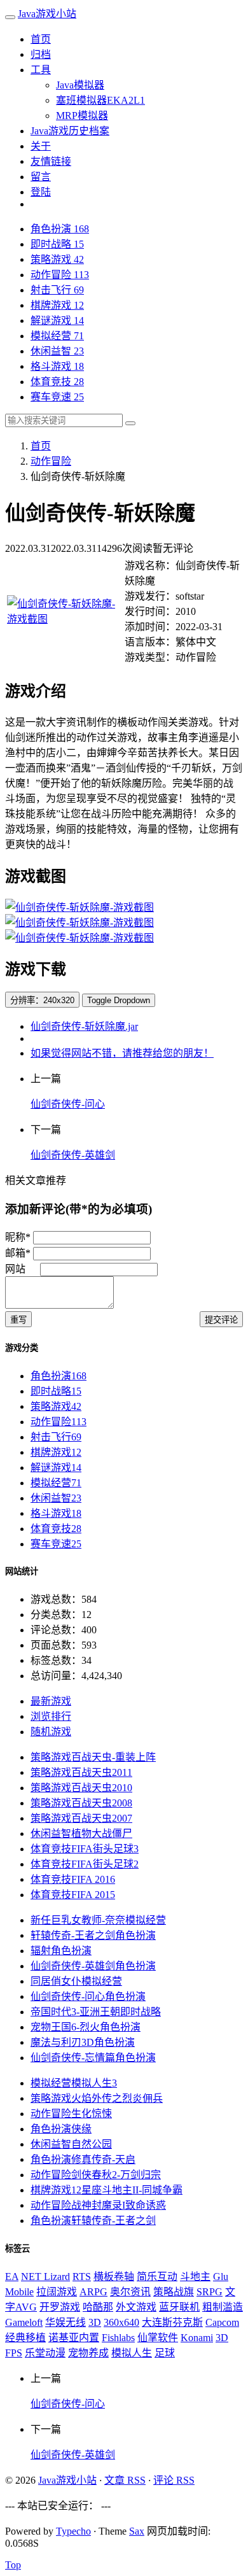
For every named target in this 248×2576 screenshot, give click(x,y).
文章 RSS (125, 2480)
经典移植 (25, 2338)
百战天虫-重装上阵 (93, 1757)
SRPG (210, 2292)
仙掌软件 (158, 2338)
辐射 (61, 1951)
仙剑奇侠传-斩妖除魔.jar (84, 1026)
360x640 (121, 2322)
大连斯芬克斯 (172, 2322)
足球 (165, 2353)
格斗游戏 (57, 366)
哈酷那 (98, 2307)
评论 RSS (174, 2480)
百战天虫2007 (81, 1818)
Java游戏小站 (47, 14)
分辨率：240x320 (42, 1000)
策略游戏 (57, 259)
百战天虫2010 (81, 1788)
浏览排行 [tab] (51, 1716)
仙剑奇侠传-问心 (68, 1104)
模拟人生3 (74, 2083)
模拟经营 (57, 336)
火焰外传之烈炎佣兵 (97, 2098)
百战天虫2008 (81, 1803)
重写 (18, 1320)
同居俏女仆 (76, 1981)
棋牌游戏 (57, 305)
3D (95, 2322)
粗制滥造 (223, 2307)
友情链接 (51, 161)
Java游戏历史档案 (70, 131)
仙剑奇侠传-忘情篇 (93, 2058)
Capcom (222, 2322)
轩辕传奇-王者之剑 (93, 1935)
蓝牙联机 (179, 2307)
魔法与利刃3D (83, 2042)
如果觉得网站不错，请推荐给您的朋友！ (122, 1053)
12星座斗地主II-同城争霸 (107, 2190)
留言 (41, 177)
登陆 (41, 192)
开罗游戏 (60, 2307)
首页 (41, 39)
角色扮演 (60, 229)
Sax (137, 2531)
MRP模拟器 (82, 116)
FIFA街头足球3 (85, 1849)
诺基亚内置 (74, 2338)
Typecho (73, 2531)
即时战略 (57, 244)
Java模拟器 (80, 85)
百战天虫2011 (81, 1772)
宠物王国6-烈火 (86, 2027)
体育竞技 (57, 382)
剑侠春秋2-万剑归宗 (96, 2175)
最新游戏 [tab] (51, 1701)
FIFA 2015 (73, 1895)
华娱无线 (65, 2322)
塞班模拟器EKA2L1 (100, 100)
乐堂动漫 (45, 2353)
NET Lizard (45, 2277)
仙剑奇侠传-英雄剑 (73, 1155)
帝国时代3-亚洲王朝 (96, 2012)
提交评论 (221, 1320)
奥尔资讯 (130, 2292)
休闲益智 (57, 351)
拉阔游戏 (57, 2292)
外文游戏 (136, 2307)
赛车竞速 (57, 397)
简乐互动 (157, 2277)
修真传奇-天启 (83, 2159)
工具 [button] (41, 70)
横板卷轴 (114, 2277)
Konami (197, 2338)
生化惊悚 (71, 2114)
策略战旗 (174, 2292)
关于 (41, 146)
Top (13, 2565)
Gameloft (24, 2322)
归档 (41, 54)
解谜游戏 (57, 320)
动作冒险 (60, 275)
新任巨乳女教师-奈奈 (98, 1920)
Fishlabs (118, 2338)
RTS (82, 2277)
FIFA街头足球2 (85, 1864)
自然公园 (71, 2144)
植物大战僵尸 (81, 1833)
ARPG (93, 2292)
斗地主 (195, 2277)
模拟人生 (132, 2353)
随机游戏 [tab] (51, 1732)
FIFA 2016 (73, 1879)
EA (12, 2277)
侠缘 (61, 2129)
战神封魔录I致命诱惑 (98, 2205)
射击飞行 (57, 290)
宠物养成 (88, 2353)
